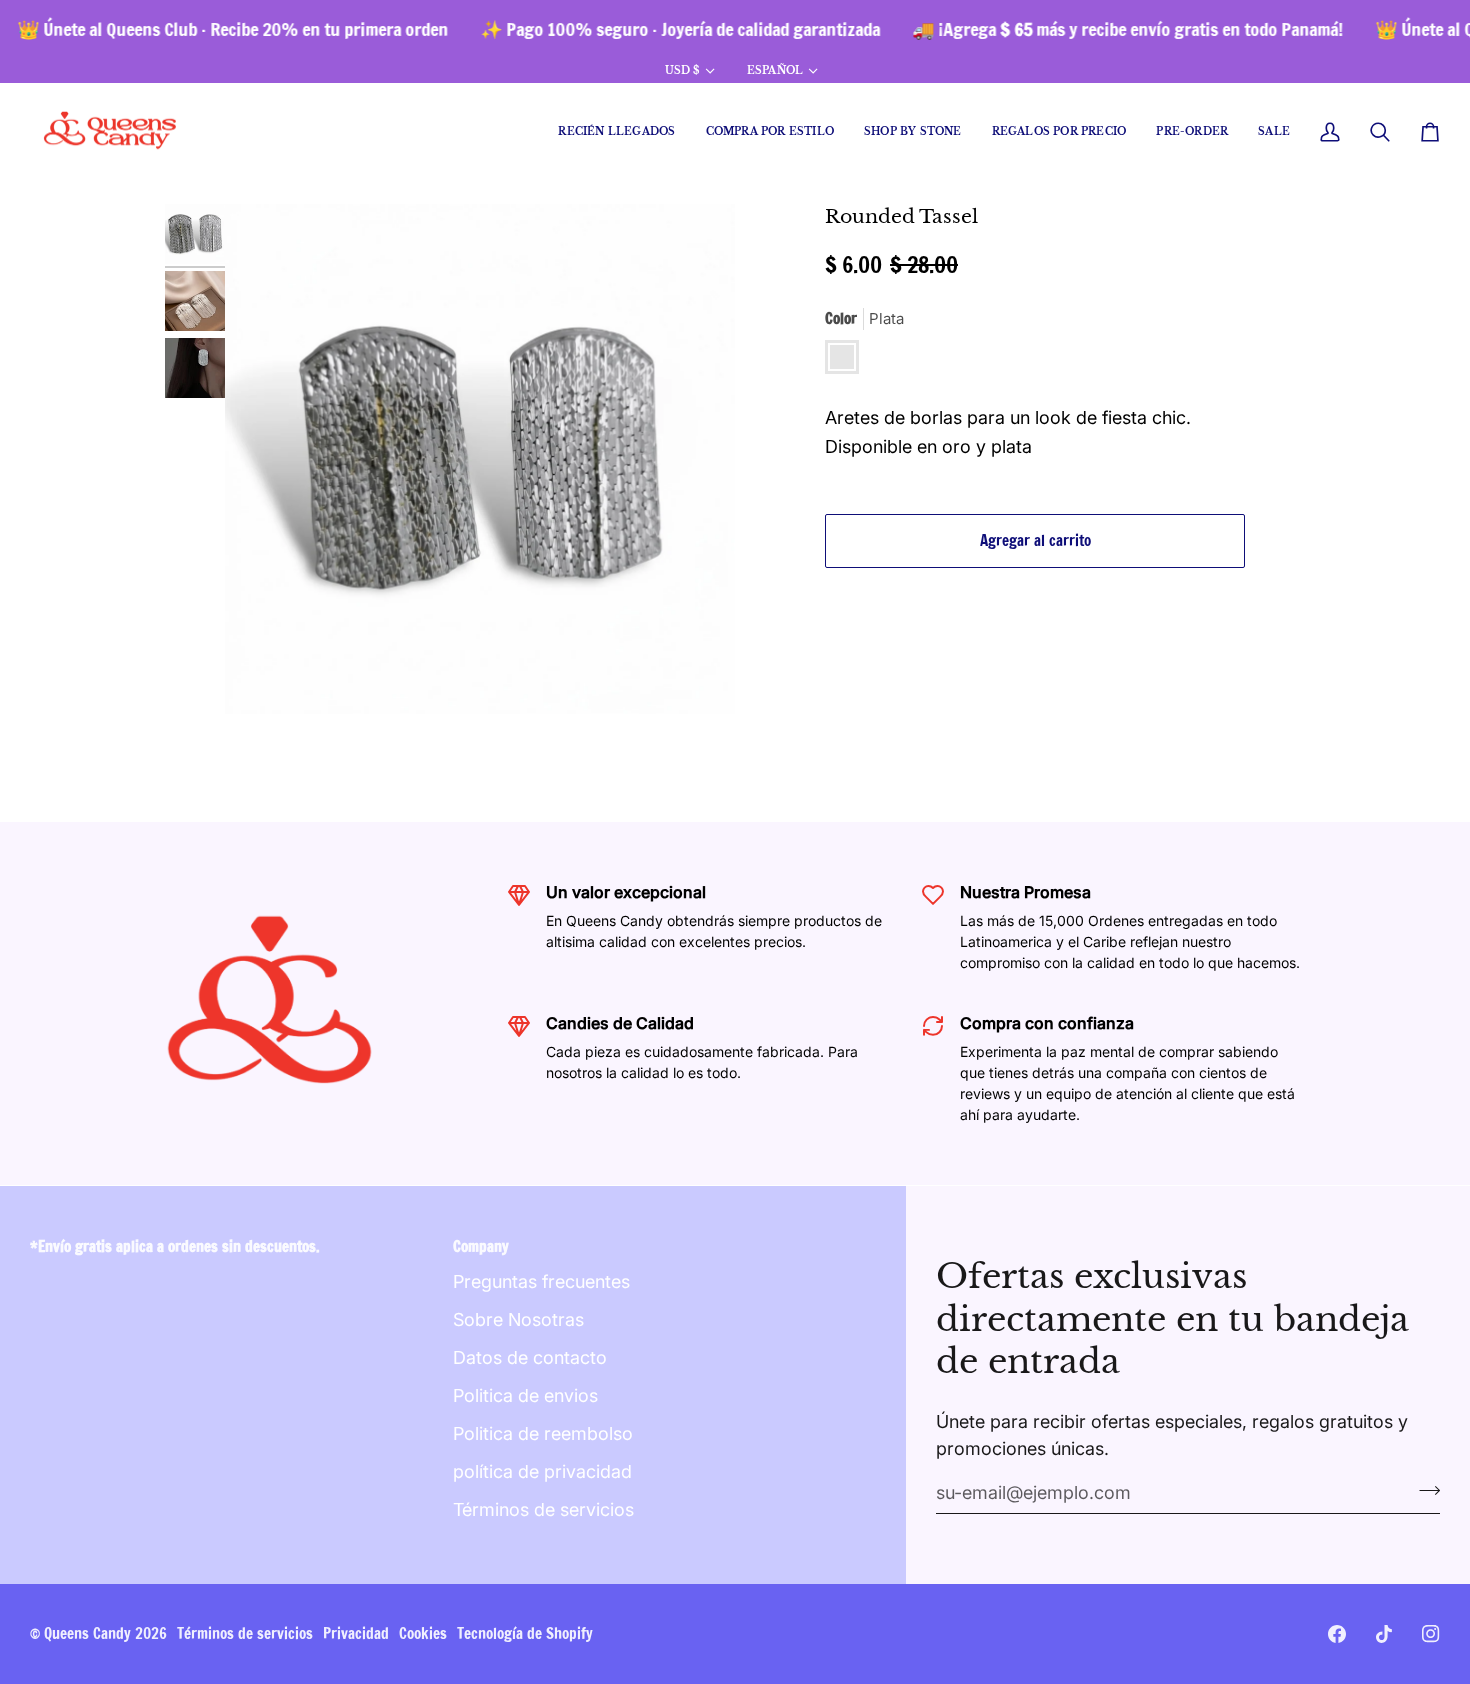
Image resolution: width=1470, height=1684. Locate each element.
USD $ (682, 70)
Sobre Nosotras (518, 1319)
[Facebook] (1337, 1634)
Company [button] (481, 1246)
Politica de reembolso (543, 1433)
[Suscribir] (1423, 1490)
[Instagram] (1431, 1634)
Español (775, 70)
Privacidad (356, 1633)
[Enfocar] (480, 459)
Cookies (423, 1633)
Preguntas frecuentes (541, 1281)
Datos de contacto (530, 1357)
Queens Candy (87, 1633)
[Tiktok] (1384, 1634)
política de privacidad (542, 1471)
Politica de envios (525, 1395)
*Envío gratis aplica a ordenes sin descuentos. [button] (175, 1246)
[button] (770, 132)
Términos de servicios (543, 1509)
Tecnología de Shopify (525, 1633)
